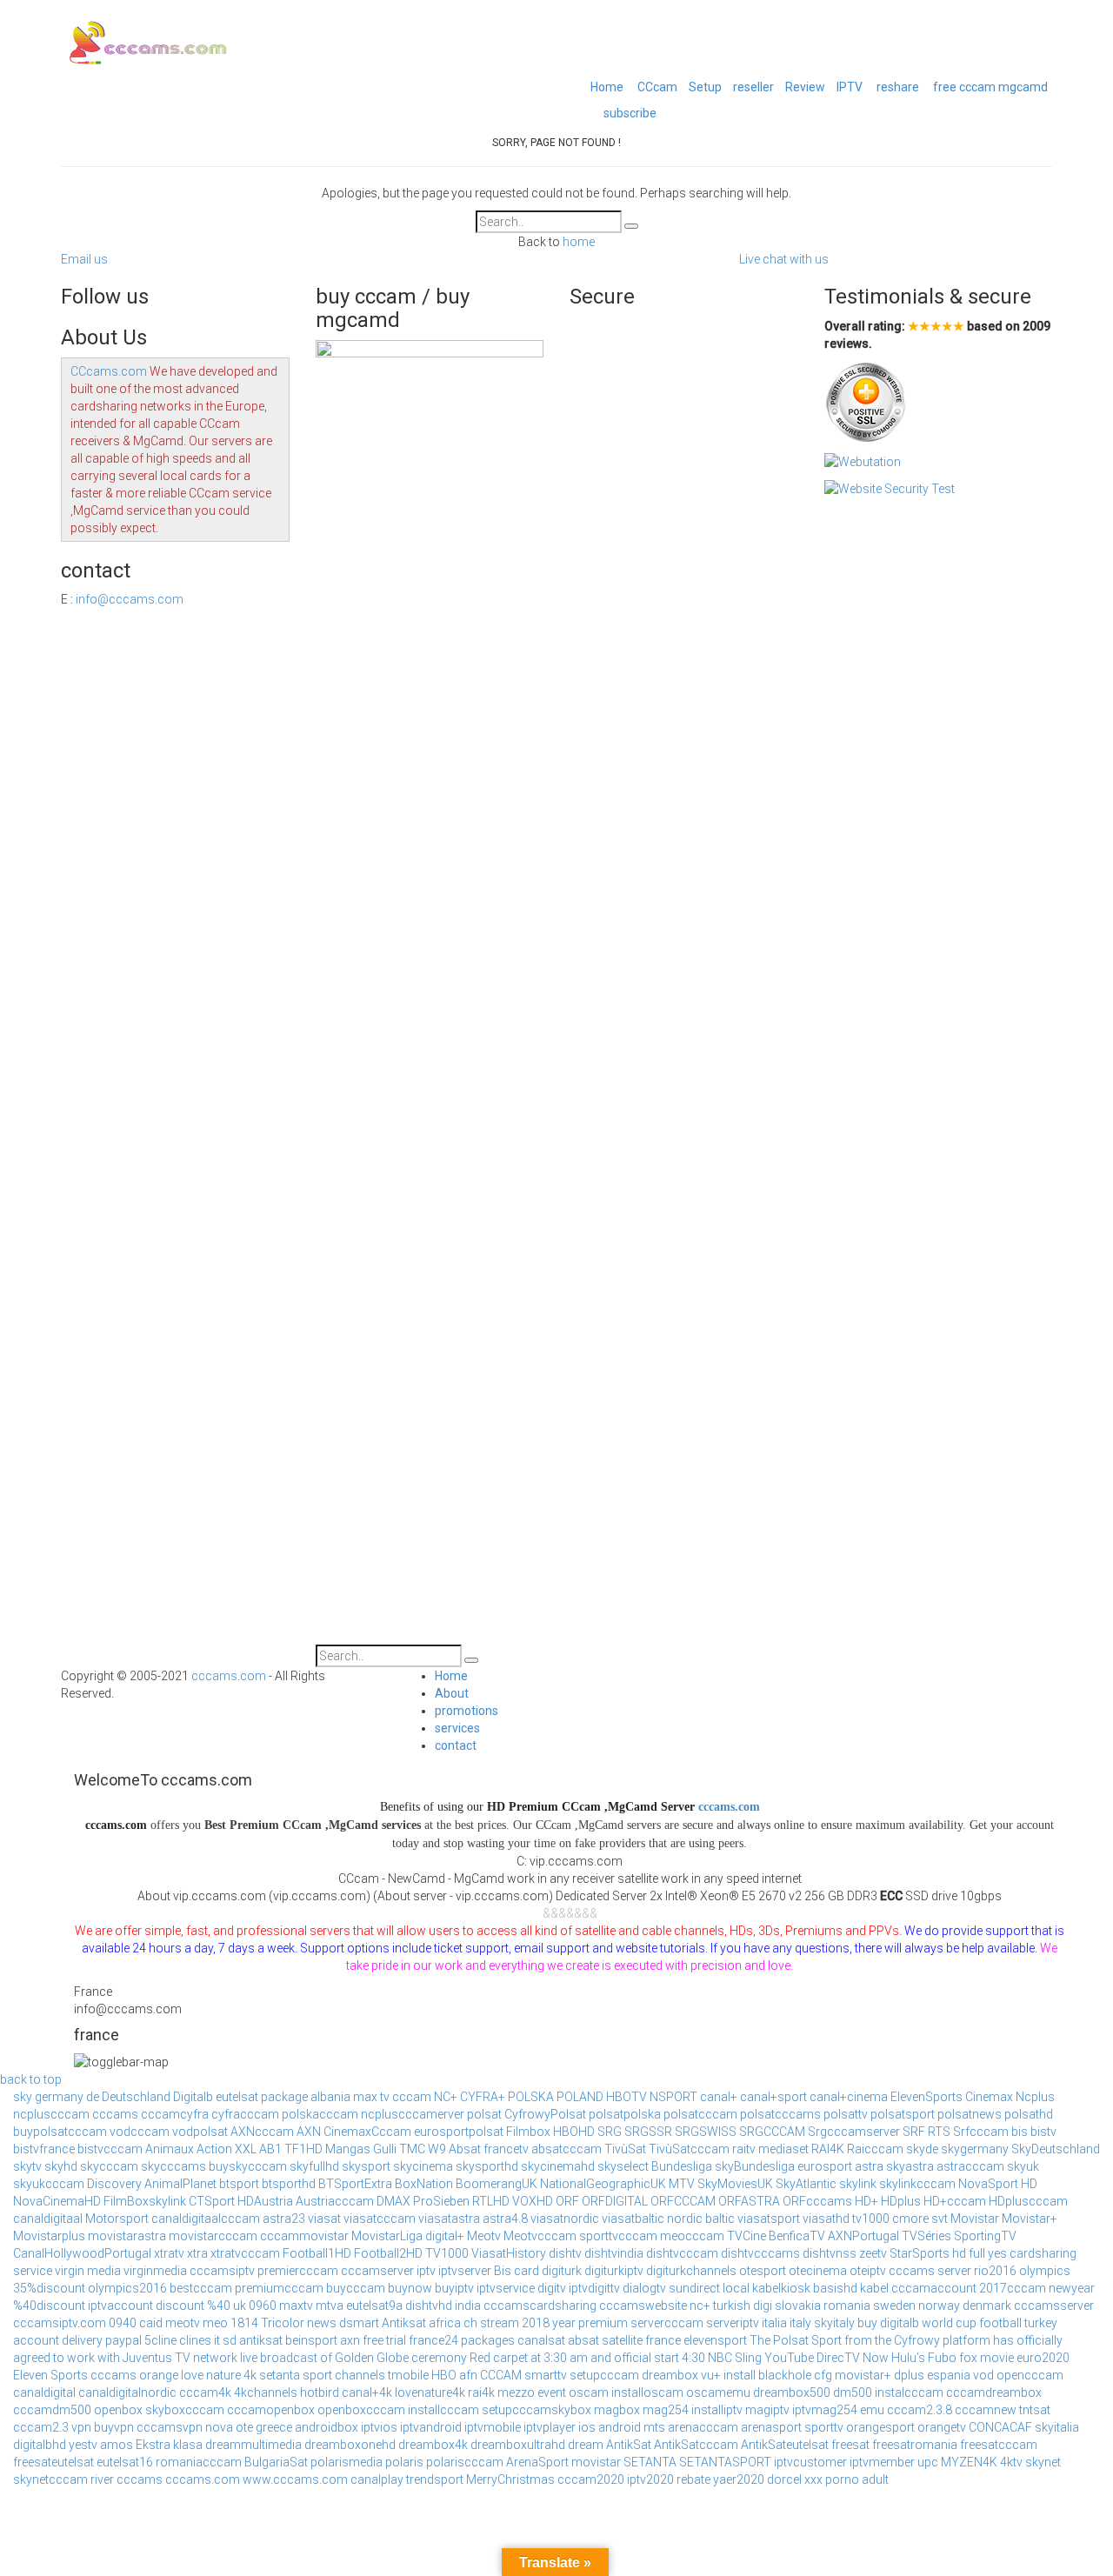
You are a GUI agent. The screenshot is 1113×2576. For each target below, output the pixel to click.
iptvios (379, 2427)
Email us (84, 259)
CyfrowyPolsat (545, 2114)
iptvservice (506, 2288)
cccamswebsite (643, 2306)
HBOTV (626, 2097)
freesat (850, 2445)
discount (180, 2306)
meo (215, 2323)
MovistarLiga (387, 2236)
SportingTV (985, 2236)
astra (869, 2166)
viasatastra (449, 2219)
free (373, 2340)
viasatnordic (565, 2219)
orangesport (880, 2427)
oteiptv (868, 2271)
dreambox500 (792, 2392)
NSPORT (673, 2097)
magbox (617, 2410)
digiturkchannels (691, 2271)
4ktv (1011, 2462)
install (740, 2375)
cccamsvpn (170, 2427)
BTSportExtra (355, 2184)
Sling (748, 2358)
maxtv (296, 2306)
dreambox (670, 2375)
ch (470, 2323)
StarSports (920, 2253)
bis (1020, 2132)
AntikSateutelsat (785, 2445)
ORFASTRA (749, 2201)
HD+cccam (955, 2201)
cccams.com (229, 1676)
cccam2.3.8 (920, 2410)
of (326, 2358)
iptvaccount (120, 2306)
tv (385, 2097)
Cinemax (989, 2097)
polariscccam (465, 2462)
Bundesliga (682, 2166)
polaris (404, 2462)
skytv (27, 2166)
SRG (610, 2132)
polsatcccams (780, 2114)
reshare (896, 87)
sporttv (824, 2427)
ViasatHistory (509, 2253)
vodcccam (140, 2132)
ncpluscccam (51, 2114)
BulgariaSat (276, 2462)
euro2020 (1043, 2358)
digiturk (562, 2271)
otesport (763, 2271)
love (192, 2375)
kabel (874, 2288)
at (536, 2358)
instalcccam (909, 2392)
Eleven (30, 2375)
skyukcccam (49, 2184)
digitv (552, 2288)
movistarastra (127, 2236)
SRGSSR (648, 2132)
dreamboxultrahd (518, 2445)
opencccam (1030, 2375)
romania (847, 2306)
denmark (987, 2306)
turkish (732, 2306)
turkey (1041, 2323)
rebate (693, 2479)
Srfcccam (981, 2132)
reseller (753, 87)
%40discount (49, 2306)
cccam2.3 (41, 2427)
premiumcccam (279, 2288)
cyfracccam (245, 2114)
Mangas (348, 2149)
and (601, 2358)
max (365, 2097)
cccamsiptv (222, 2271)
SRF (914, 2132)
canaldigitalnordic (127, 2392)
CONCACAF (1000, 2427)
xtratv (169, 2253)
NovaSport (988, 2184)
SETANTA (650, 2462)
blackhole (785, 2375)
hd (959, 2253)
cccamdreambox (994, 2392)
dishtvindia (614, 2253)
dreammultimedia (253, 2445)
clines (195, 2340)
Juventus (147, 2358)
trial (396, 2340)
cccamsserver (1054, 2306)
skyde (922, 2149)
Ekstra (153, 2445)
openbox (118, 2410)
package (284, 2097)
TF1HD (303, 2149)
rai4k (481, 2392)
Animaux (170, 2149)
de (93, 2097)
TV (183, 2358)
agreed (32, 2358)
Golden (354, 2358)
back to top (31, 2079)
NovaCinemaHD (57, 2201)
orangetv (942, 2427)
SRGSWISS (706, 2132)
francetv (506, 2149)
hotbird (320, 2392)
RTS (939, 2132)
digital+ (445, 2236)
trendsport (435, 2479)
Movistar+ (1030, 2219)
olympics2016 (127, 2288)
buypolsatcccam (60, 2132)
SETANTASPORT (725, 2462)
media (104, 2271)
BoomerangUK (497, 2184)
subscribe (630, 113)
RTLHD (491, 2201)
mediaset (783, 2149)
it (217, 2340)
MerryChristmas (510, 2479)
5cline (160, 2340)
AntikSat (629, 2445)
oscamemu (718, 2392)
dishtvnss (830, 2253)
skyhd (61, 2166)
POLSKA (531, 2097)
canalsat (541, 2340)
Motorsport (117, 2219)
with (109, 2358)
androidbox (327, 2427)
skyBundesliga (755, 2166)
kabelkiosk (781, 2288)
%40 (219, 2306)
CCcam (656, 87)
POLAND (580, 2097)
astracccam (970, 2166)
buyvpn (114, 2427)
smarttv (546, 2375)
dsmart (359, 2323)
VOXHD (533, 2201)
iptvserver (465, 2271)
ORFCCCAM (683, 2201)
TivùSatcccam (689, 2149)
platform (966, 2340)
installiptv (717, 2410)
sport (317, 2375)
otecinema (818, 2271)
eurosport (825, 2166)
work (81, 2358)
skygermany (975, 2149)
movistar (596, 2462)
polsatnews (970, 2114)
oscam (589, 2392)
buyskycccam (248, 2166)
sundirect (694, 2288)
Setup (705, 87)
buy (867, 2323)
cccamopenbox (271, 2410)
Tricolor (283, 2323)
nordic (685, 2219)
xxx (813, 2479)
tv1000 (871, 2219)
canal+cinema (849, 2097)
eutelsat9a (374, 2306)
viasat (324, 2219)
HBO (444, 2375)
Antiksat (404, 2323)
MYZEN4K (969, 2462)
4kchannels (266, 2392)
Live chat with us (784, 259)
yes (997, 2253)
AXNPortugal (863, 2236)
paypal (123, 2340)
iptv (426, 2271)
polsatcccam (700, 2114)
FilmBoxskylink (145, 2201)
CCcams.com (109, 371)
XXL (246, 2149)
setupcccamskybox (537, 2410)
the (883, 2340)
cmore (910, 2219)
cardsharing (1043, 2253)
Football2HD (388, 2253)
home (579, 242)
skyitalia (1057, 2427)
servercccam (667, 2323)
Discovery (114, 2184)
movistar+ (863, 2375)
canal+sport (773, 2097)
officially (1040, 2340)
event (552, 2392)
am (579, 2358)
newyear (1072, 2288)
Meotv (484, 2236)
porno (842, 2479)
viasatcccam (380, 2219)
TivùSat (625, 2149)
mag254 (666, 2410)
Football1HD (317, 2253)
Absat (465, 2149)
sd (230, 2340)
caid (151, 2323)
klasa (188, 2445)
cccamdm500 (52, 2410)
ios (587, 2427)
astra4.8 (505, 2219)
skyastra (910, 2166)
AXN (309, 2132)
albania (330, 2097)
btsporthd (289, 2184)
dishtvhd (429, 2306)
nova (219, 2427)
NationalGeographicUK (603, 2184)
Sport (826, 2340)
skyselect (623, 2166)
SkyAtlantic (806, 2184)
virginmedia (155, 2271)
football (1000, 2323)
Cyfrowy (917, 2340)
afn (468, 2375)
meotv (183, 2323)
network (215, 2358)
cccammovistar (304, 2236)
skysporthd (487, 2166)
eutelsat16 (125, 2462)
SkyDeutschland (1056, 2149)
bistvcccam (110, 2149)
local (736, 2288)
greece (274, 2427)
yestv (83, 2445)
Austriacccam (335, 2201)
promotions (467, 1711)
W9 (437, 2149)
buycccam (356, 2288)
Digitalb (193, 2097)
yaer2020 (739, 2479)
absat (583, 2340)
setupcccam (604, 2375)
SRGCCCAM (772, 2132)
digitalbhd (40, 2445)
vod (983, 2375)
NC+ (446, 2097)
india (468, 2306)
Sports (69, 2375)
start (666, 2358)
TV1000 (447, 2253)
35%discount (49, 2288)
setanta (280, 2375)
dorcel (784, 2479)
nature (223, 2375)
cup (966, 2323)
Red (480, 2358)
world (937, 2323)
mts (654, 2427)
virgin (70, 2271)
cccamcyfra (175, 2114)
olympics (1045, 2271)
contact (456, 1745)
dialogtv (644, 2288)
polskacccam (320, 2114)
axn (350, 2340)
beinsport (311, 2340)
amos (117, 2445)
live (249, 2358)
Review (805, 87)
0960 (263, 2306)
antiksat (261, 2340)
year (564, 2323)
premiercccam (298, 2271)
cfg (823, 2375)
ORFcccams (817, 2201)
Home (607, 87)
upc (928, 2462)
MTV (682, 2184)
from (858, 2340)
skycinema (423, 2166)
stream (500, 2323)
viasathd (826, 2219)
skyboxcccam (185, 2410)
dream (586, 2445)
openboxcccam (361, 2410)
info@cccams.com (130, 599)
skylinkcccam (917, 2184)
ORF (567, 2201)
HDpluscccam (1028, 2201)
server (954, 2271)
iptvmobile (493, 2427)
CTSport (212, 2201)
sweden (894, 2306)
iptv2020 (650, 2479)
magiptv (767, 2410)
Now (876, 2358)
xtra (197, 2253)
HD (1029, 2184)
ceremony (439, 2358)
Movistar (975, 2219)
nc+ (700, 2306)
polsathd (1029, 2114)
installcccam (443, 2410)
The (760, 2340)
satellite (622, 2340)
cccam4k (205, 2392)
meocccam (692, 2236)
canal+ (719, 2097)
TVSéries (926, 2236)
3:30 (555, 2358)
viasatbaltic (633, 2219)
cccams (115, 2114)
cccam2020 (591, 2479)
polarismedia (347, 2462)
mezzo (516, 2392)
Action (214, 2149)
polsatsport (903, 2114)
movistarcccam (213, 2236)
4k (250, 2375)
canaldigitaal (48, 2219)
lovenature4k (430, 2392)
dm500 (853, 2392)
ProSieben (441, 2201)
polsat (484, 2114)
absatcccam (566, 2149)
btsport (239, 2184)
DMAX (393, 2201)
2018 (536, 2323)
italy (800, 2323)
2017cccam (1013, 2288)
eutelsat (237, 2097)
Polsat (791, 2340)
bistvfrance (44, 2149)
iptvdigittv (594, 2288)
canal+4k (367, 2392)
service (33, 2271)
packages (488, 2340)
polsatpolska (625, 2114)
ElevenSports (926, 2097)
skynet (1043, 2462)
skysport (366, 2166)
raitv (744, 2149)
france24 (433, 2340)
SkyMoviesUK (735, 2184)
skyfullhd (314, 2166)
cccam (412, 2097)
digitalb (900, 2323)
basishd (835, 2288)
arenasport (771, 2427)
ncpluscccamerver (413, 2114)
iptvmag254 (825, 2410)
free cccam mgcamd (989, 87)
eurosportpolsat (459, 2132)
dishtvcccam (682, 2253)
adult (875, 2479)
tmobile (408, 2375)
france (663, 2340)
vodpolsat (200, 2132)
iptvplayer (550, 2427)
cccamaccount (934, 2288)
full (977, 2253)
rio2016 (995, 2271)
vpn (81, 2427)
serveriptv (733, 2323)
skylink (858, 2184)
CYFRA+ (483, 2097)
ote (244, 2427)
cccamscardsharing (540, 2306)
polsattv (846, 2114)
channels (360, 2375)
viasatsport (769, 2219)
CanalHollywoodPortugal (82, 2253)
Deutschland (136, 2097)
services (457, 1728)
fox (968, 2358)
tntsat (1035, 2410)
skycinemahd (558, 2166)
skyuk (1023, 2166)
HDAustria (265, 2201)
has (1003, 2340)
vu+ (711, 2375)
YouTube (789, 2358)
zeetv (873, 2253)
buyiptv (454, 2288)
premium (603, 2323)
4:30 (693, 2358)
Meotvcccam (540, 2236)
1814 (244, 2323)
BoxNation (424, 2184)
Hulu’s (908, 2358)
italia (774, 2323)
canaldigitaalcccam (206, 2219)
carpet (510, 2358)
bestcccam (201, 2288)
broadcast (289, 2358)
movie (997, 2358)
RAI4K (828, 2149)
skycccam (109, 2166)
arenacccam (703, 2427)
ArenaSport (537, 2462)
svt (940, 2219)
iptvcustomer (810, 2462)
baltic (720, 2219)
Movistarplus (49, 2236)
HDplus (901, 2201)
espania (949, 2375)
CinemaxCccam (367, 2132)
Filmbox (528, 2132)
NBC (720, 2358)
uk (240, 2306)
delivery (82, 2340)
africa (445, 2323)
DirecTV (838, 2358)
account (36, 2340)
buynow (410, 2288)
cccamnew (986, 2410)
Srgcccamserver (854, 2132)
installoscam (647, 2392)
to (59, 2358)
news (322, 2323)
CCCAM (501, 2375)
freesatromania (915, 2445)
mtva (330, 2306)
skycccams (173, 2166)
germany (59, 2097)
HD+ (866, 2201)
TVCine (746, 2236)
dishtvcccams (760, 2253)
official (633, 2358)
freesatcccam (999, 2445)
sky (23, 2097)
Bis (503, 2271)
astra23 (284, 2219)
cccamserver (377, 2271)
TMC (412, 2149)
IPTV (850, 87)
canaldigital (44, 2392)
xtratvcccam (245, 2253)
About (452, 1693)
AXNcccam (262, 2132)
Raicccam (875, 2149)
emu (872, 2410)
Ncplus (1035, 2097)
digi (763, 2306)
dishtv (565, 2253)
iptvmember (882, 2462)
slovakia (798, 2306)
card (527, 2271)
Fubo (942, 2358)
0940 (123, 2323)
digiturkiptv (614, 2271)
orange (159, 2375)
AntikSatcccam (696, 2445)
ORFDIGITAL (615, 2201)
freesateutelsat (53, 2462)
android (620, 2427)
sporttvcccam (618, 2236)
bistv (1043, 2132)
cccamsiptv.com (60, 2323)
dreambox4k (433, 2445)
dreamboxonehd (350, 2445)
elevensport (715, 2340)
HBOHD (574, 2132)
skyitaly (834, 2323)
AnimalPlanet (180, 2184)
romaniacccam (199, 2462)
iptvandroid (431, 2427)
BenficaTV (797, 2236)
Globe (393, 2358)
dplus (909, 2375)
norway (939, 2306)
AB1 (270, 2149)
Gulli (385, 2149)
